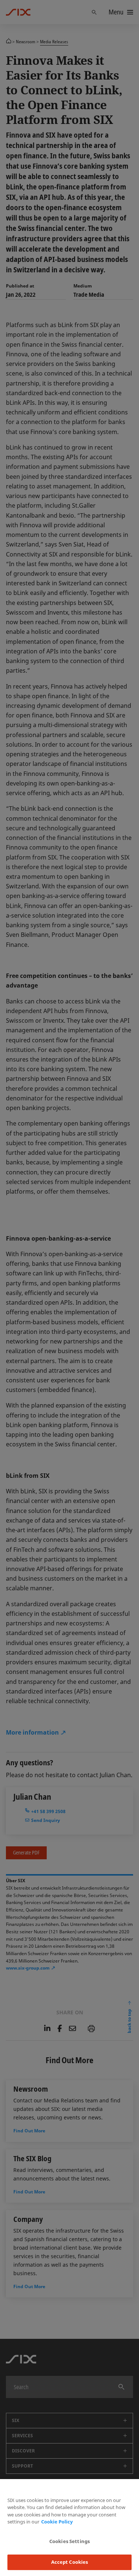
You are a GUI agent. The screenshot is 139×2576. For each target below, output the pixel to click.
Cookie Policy (57, 2522)
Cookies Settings (69, 2541)
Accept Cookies (70, 2562)
